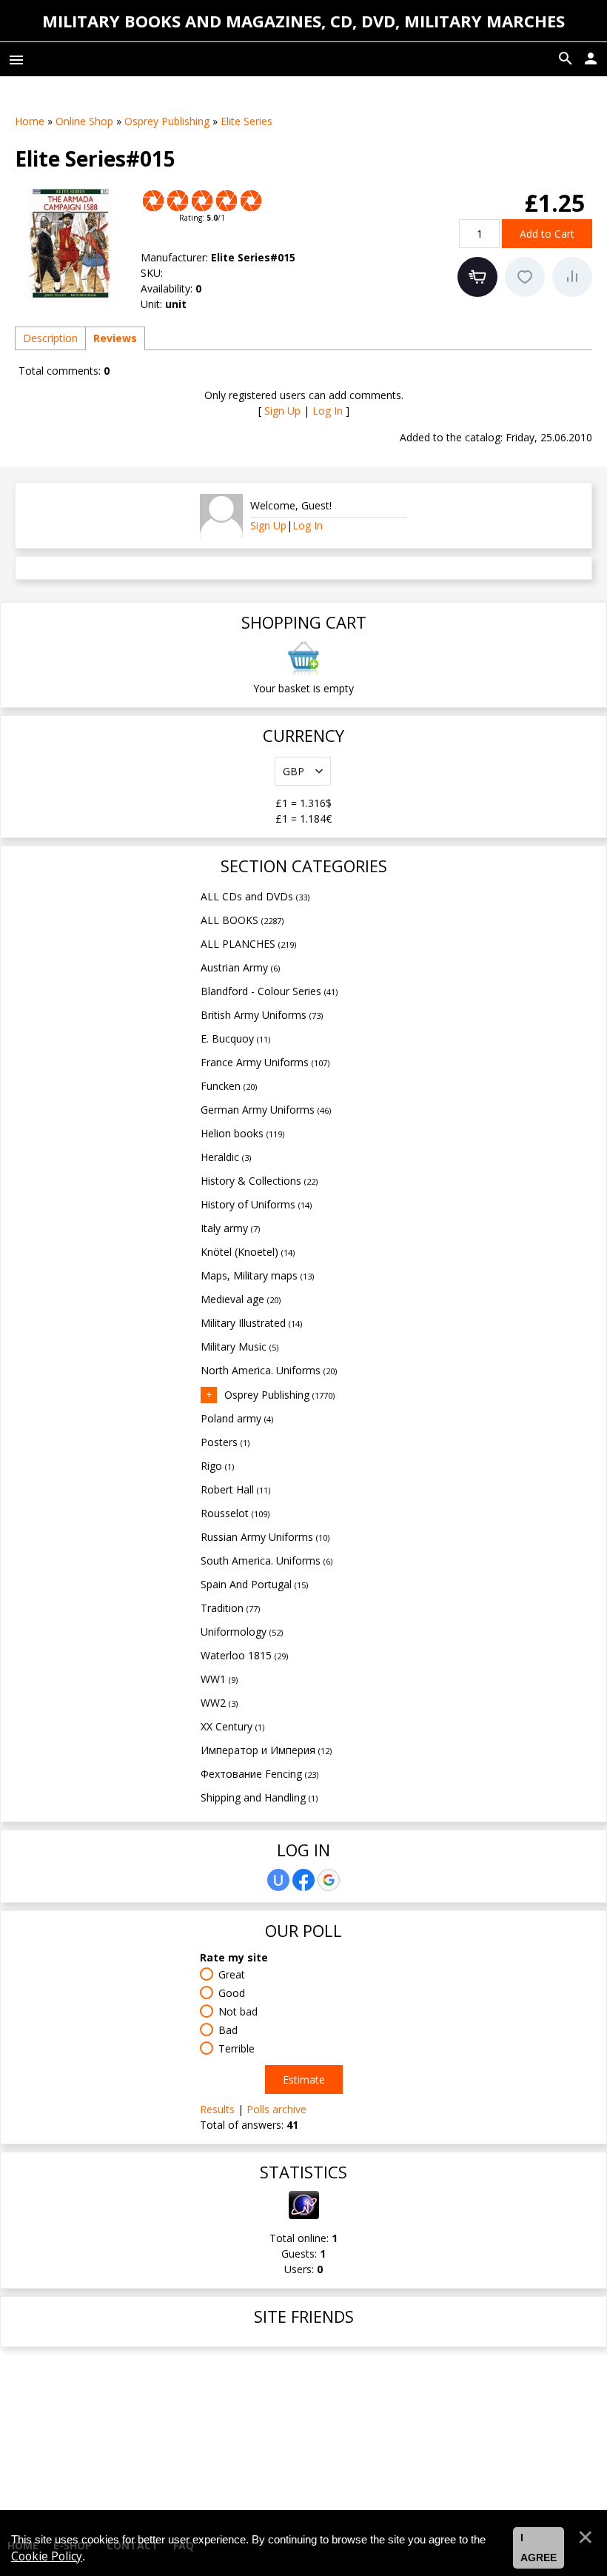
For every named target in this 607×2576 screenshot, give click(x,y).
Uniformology (242, 1632)
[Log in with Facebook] (303, 1880)
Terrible (237, 2048)
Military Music (239, 1346)
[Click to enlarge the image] (70, 244)
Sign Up (282, 411)
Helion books (242, 1133)
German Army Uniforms (266, 1110)
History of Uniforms (256, 1204)
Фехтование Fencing (259, 1774)
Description (50, 338)
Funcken (229, 1086)
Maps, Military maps (257, 1275)
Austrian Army (240, 967)
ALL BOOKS (242, 920)
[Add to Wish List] (525, 277)
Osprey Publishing (279, 1395)
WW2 (219, 1703)
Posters (225, 1442)
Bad (228, 2030)
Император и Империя (266, 1750)
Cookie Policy (47, 2556)
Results (217, 2109)
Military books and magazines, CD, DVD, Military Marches (303, 21)
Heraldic (226, 1157)
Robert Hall (235, 1489)
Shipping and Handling (259, 1797)
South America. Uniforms (266, 1560)
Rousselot (235, 1513)
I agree (539, 2548)
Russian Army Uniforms (265, 1537)
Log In (328, 411)
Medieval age (241, 1299)
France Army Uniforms (265, 1062)
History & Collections (259, 1181)
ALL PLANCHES (248, 944)
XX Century (232, 1726)
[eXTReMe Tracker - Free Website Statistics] (304, 2215)
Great (232, 1974)
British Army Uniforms (262, 1015)
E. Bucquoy (235, 1038)
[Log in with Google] (329, 1880)
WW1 (219, 1679)
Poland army (237, 1418)
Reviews (115, 338)
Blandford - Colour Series (269, 991)
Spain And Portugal (254, 1584)
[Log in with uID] (278, 1880)
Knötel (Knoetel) (248, 1252)
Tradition (230, 1608)
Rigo (217, 1466)
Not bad (238, 2011)
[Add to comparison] (572, 277)
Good (232, 1993)
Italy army (230, 1228)
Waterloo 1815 (244, 1655)
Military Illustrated (251, 1323)
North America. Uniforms (269, 1370)
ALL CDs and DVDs (255, 896)
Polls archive (276, 2109)
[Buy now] (477, 277)
